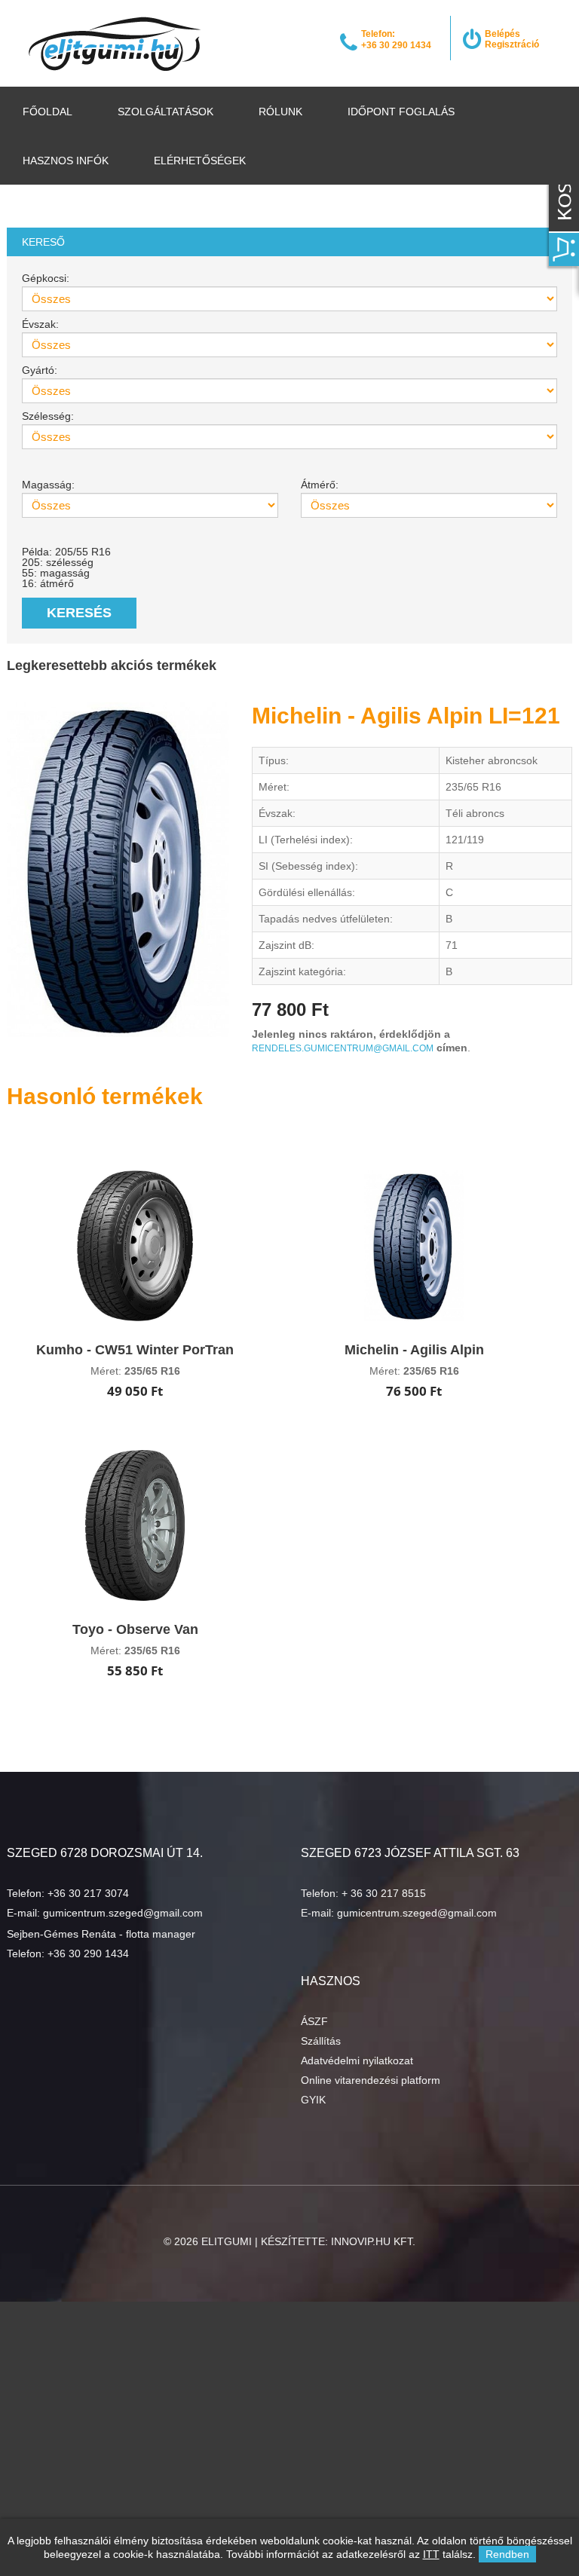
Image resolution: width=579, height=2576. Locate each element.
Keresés (79, 613)
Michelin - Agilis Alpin (414, 1350)
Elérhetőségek (200, 161)
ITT (431, 2554)
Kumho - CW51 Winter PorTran (135, 1350)
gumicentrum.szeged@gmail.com (123, 1913)
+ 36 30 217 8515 (384, 1893)
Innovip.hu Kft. (373, 2241)
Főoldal (47, 112)
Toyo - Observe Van (135, 1629)
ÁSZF (314, 2021)
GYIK (313, 2100)
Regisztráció (512, 44)
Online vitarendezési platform (371, 2080)
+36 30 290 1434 (88, 1953)
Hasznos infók (66, 161)
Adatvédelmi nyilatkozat (357, 2060)
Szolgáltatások (165, 112)
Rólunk (280, 112)
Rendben (507, 2554)
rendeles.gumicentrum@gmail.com (343, 1048)
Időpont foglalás (401, 112)
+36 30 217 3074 (88, 1893)
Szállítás (321, 2041)
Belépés (502, 34)
